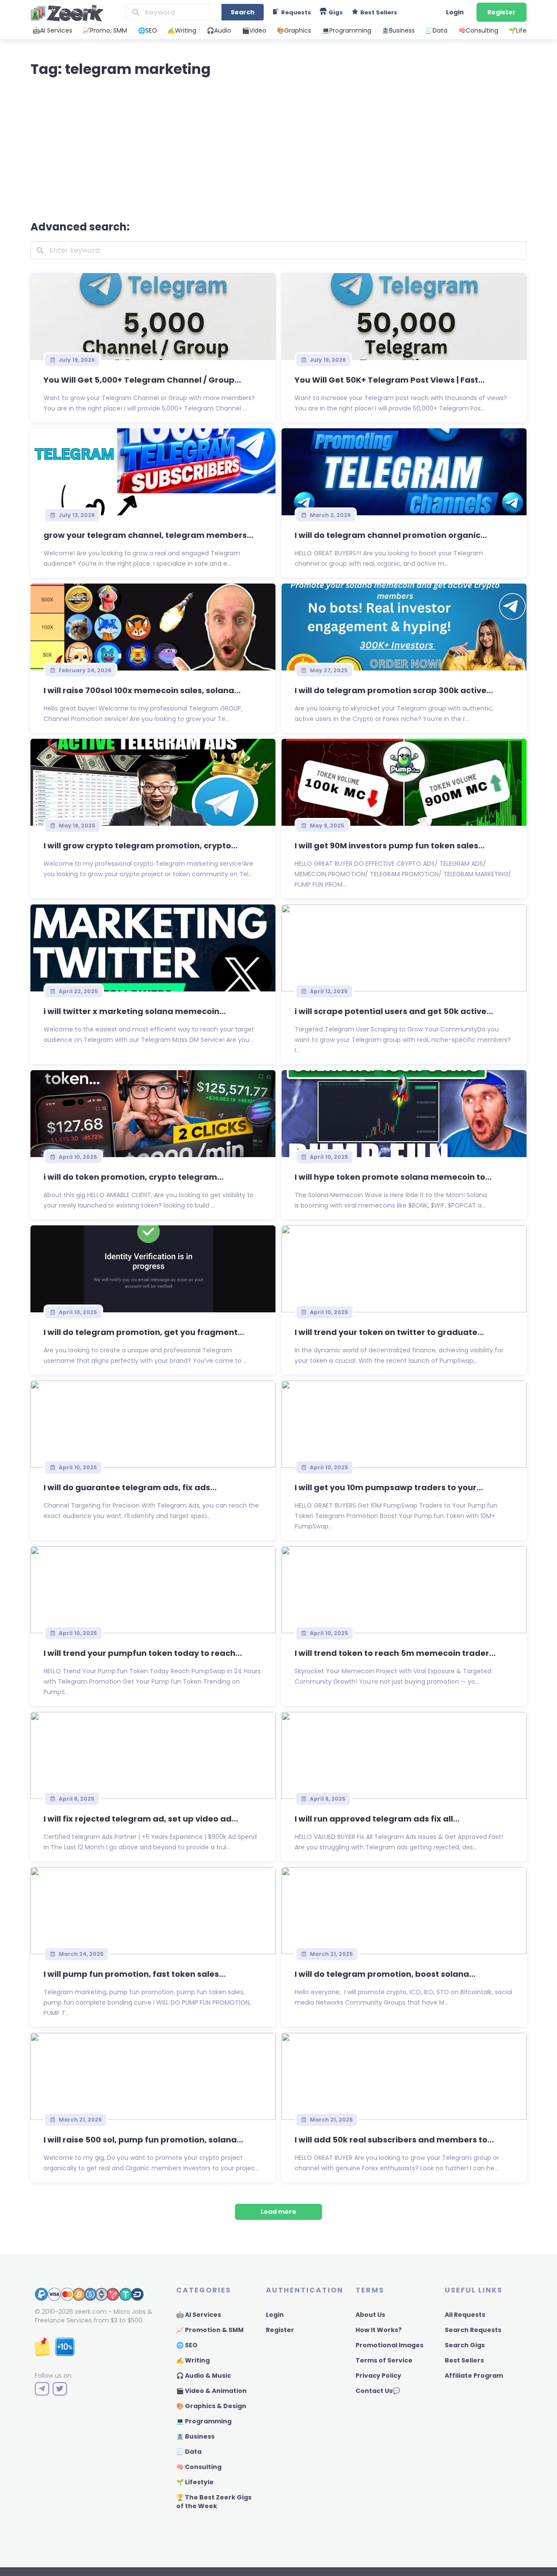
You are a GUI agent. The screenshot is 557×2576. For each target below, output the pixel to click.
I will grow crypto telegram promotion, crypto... (141, 846)
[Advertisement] (278, 147)
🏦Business (398, 30)
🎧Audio (219, 30)
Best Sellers (464, 2360)
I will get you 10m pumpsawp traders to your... (389, 1487)
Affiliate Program (474, 2376)
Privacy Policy (378, 2376)
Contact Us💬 (378, 2391)
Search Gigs (465, 2345)
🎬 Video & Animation (211, 2391)
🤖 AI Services (199, 2315)
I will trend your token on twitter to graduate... (389, 1332)
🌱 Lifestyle (195, 2482)
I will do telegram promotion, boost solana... (385, 1974)
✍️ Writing (193, 2360)
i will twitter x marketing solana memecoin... (135, 1011)
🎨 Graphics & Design (211, 2406)
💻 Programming (204, 2421)
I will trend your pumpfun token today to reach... (143, 1653)
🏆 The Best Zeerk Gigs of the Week (214, 2502)
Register (502, 12)
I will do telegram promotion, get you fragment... (144, 1332)
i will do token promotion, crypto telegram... (134, 1177)
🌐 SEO (187, 2345)
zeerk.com (91, 2312)
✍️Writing (182, 30)
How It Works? (379, 2330)
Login (455, 12)
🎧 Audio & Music (204, 2376)
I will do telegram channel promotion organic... (391, 535)
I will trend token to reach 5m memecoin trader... (395, 1653)
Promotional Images (389, 2345)
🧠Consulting (478, 30)
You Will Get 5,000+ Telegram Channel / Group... (142, 380)
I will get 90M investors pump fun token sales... (390, 846)
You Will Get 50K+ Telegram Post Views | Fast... (390, 380)
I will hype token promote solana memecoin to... (393, 1177)
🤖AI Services (52, 30)
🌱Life (518, 30)
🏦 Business (195, 2436)
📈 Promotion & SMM (210, 2330)
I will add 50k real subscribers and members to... (394, 2140)
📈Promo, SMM (105, 30)
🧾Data (436, 30)
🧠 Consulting (199, 2467)
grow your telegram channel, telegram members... (148, 535)
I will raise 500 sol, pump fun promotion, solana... (143, 2140)
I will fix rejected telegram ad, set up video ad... (141, 1819)
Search (243, 12)
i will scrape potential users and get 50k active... (394, 1011)
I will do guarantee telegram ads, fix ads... (130, 1487)
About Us (370, 2315)
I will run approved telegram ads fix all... (377, 1819)
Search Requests (473, 2330)
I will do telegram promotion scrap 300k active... (394, 690)
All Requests (465, 2315)
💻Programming (347, 30)
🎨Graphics (294, 30)
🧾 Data (189, 2452)
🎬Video (254, 30)
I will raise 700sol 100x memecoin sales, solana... (142, 690)
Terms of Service (384, 2360)
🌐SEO (148, 30)
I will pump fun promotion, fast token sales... (134, 1974)
